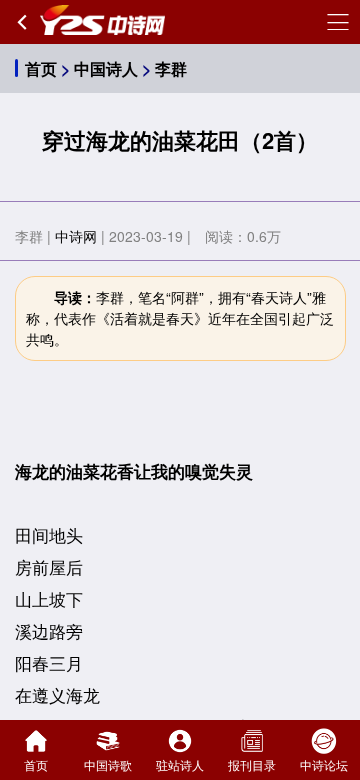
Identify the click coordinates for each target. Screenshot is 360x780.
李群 (171, 68)
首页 (41, 68)
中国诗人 (106, 68)
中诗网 (76, 236)
